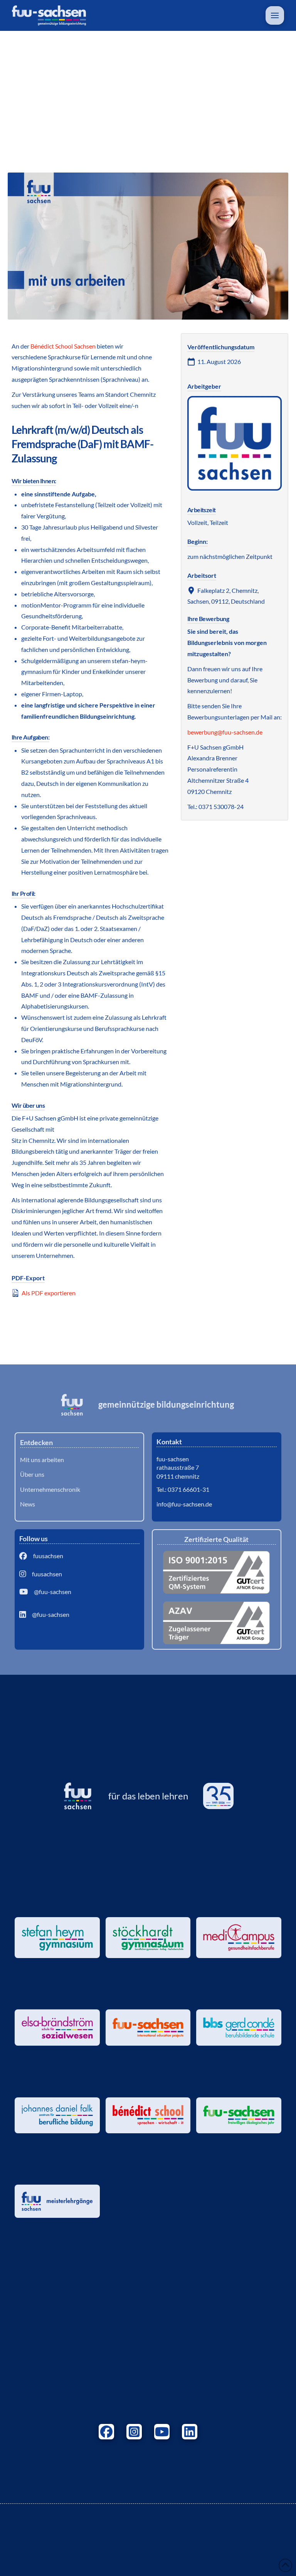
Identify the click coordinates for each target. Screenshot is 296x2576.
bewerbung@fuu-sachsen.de (225, 732)
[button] (275, 15)
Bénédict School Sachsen (63, 346)
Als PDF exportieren (48, 1293)
